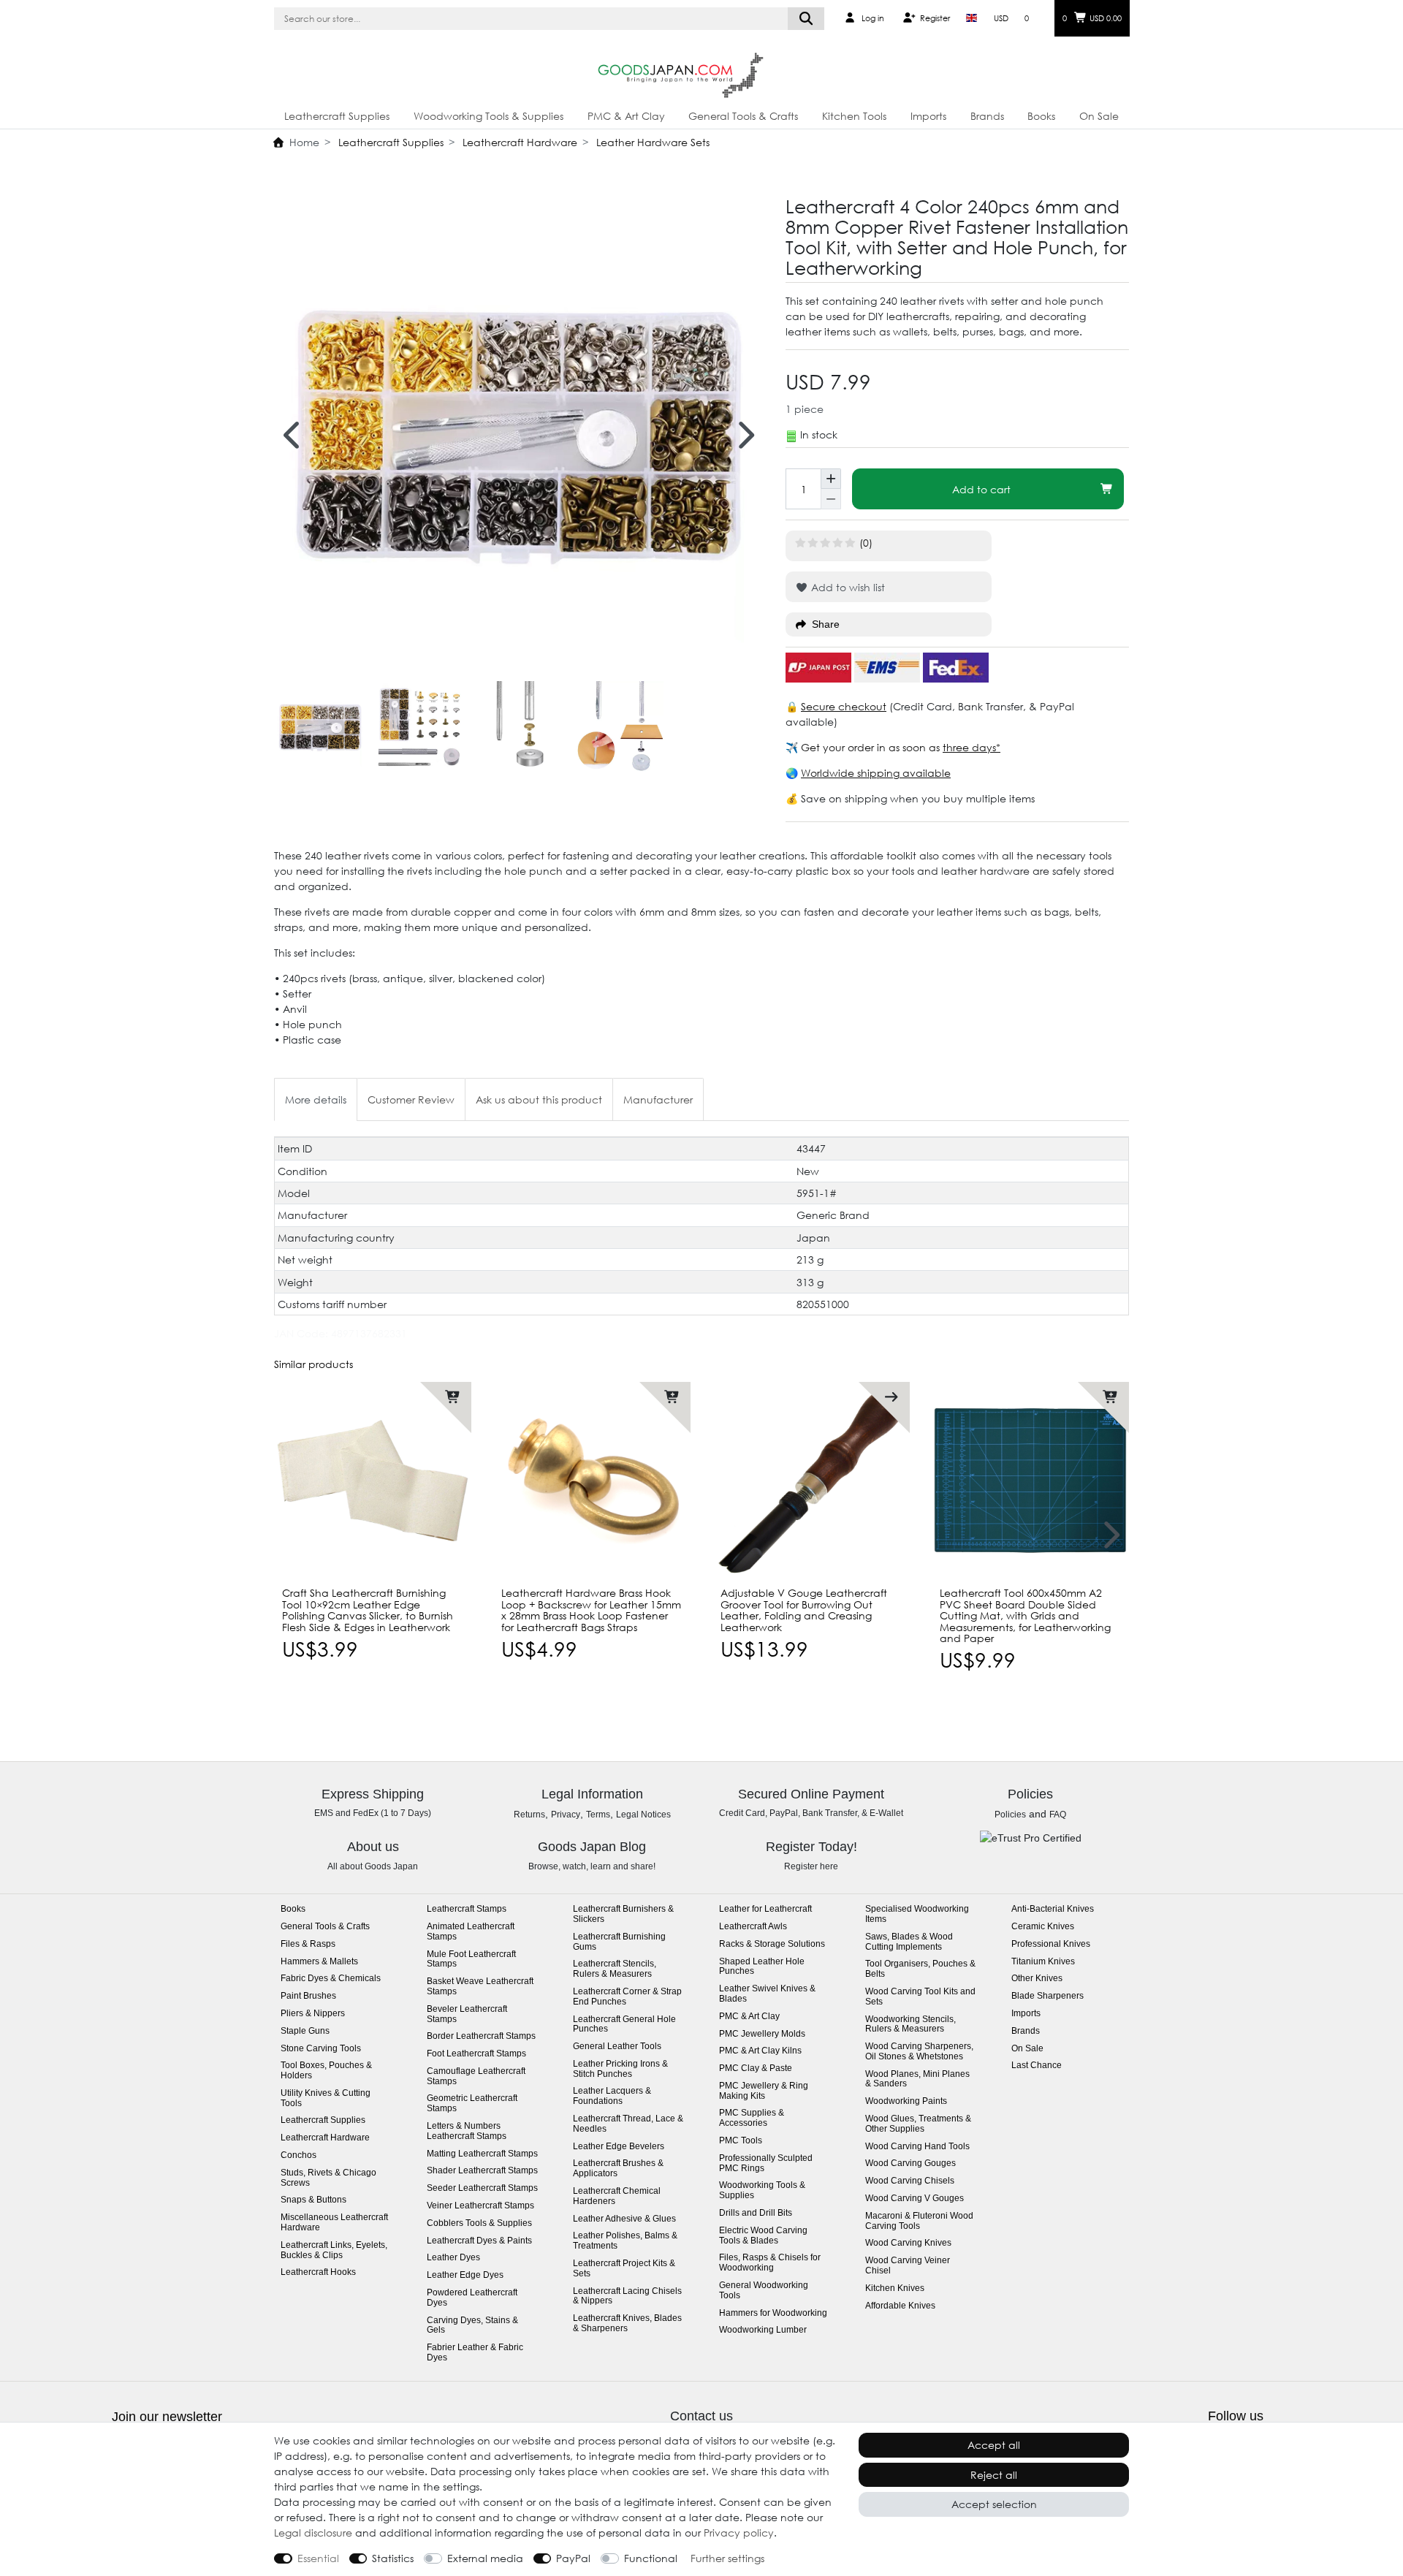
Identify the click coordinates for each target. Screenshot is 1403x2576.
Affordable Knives (900, 2306)
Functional (651, 2558)
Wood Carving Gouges (910, 2163)
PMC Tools (741, 2141)
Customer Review (411, 1099)
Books (1041, 116)
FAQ (1058, 1815)
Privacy (566, 1815)
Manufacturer (658, 1099)
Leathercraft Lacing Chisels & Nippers (627, 2296)
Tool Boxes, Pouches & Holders (326, 2071)
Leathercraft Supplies (337, 116)
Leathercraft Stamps (467, 1909)
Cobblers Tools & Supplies (479, 2223)
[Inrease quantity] (831, 479)
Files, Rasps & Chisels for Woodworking (770, 2263)
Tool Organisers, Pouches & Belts (920, 1969)
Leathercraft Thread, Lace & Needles (628, 2124)
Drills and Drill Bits (756, 2213)
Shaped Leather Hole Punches (762, 1967)
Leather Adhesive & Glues (624, 2219)
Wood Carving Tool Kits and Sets (920, 1997)
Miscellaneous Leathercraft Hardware (334, 2223)
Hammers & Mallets (319, 1962)
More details (316, 1099)
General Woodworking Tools (764, 2291)
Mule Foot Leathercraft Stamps (471, 1960)
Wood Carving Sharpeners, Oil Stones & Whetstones (919, 2052)
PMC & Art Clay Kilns (760, 2051)
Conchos (299, 2155)
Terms (598, 1815)
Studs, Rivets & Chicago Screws (328, 2178)
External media (485, 2558)
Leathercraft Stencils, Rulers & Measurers (615, 1969)
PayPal (573, 2558)
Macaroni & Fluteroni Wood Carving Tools (919, 2221)
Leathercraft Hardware (518, 142)
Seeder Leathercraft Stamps (482, 2188)
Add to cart (981, 489)
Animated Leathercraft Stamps (471, 1932)
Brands (987, 116)
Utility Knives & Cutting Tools (326, 2098)
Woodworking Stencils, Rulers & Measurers (910, 2025)
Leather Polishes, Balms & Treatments (625, 2241)
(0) (866, 543)
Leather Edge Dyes (465, 2275)
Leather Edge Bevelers (619, 2147)
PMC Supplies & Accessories (752, 2118)
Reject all (994, 2475)
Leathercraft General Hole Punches (624, 2025)
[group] (592, 1481)
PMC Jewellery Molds (762, 2034)
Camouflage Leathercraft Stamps (476, 2077)
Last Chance (1037, 2066)
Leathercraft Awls (753, 1927)
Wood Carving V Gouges (915, 2199)
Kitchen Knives (895, 2288)
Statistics (393, 2558)
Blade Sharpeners (1048, 1996)
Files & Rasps (308, 1944)
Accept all (994, 2445)
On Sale (1099, 116)
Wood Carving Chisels (910, 2181)
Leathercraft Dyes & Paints (479, 2241)
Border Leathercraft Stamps (481, 2036)
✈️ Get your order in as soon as (864, 747)
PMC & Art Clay (626, 116)
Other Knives (1037, 1979)
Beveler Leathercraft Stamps (467, 2014)
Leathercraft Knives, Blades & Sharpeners (627, 2324)
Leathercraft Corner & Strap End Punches (627, 1997)
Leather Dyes (453, 2258)
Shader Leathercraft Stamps (482, 2171)
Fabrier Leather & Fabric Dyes (475, 2353)
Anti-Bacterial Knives (1053, 1909)
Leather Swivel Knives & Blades (767, 1994)
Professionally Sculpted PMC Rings (766, 2163)
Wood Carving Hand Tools (917, 2147)
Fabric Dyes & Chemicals (331, 1979)
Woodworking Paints (906, 2101)
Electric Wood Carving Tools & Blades (763, 2236)
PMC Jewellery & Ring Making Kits (764, 2091)
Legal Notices (643, 1815)
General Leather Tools (617, 2047)
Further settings (727, 2558)
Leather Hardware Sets (651, 142)
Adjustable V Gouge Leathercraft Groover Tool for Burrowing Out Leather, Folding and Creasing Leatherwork (804, 1610)
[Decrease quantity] (831, 499)
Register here (811, 1866)
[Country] (972, 18)
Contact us (701, 2416)
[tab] (316, 1099)
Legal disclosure (313, 2533)
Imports (928, 116)
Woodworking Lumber (763, 2330)
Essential (318, 2558)
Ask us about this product (539, 1099)
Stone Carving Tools (321, 2049)
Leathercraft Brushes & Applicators (618, 2169)
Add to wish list (847, 587)
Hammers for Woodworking (773, 2313)
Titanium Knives (1043, 1962)
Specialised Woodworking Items (917, 1914)
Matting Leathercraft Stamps (482, 2154)
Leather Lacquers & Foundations (612, 2096)
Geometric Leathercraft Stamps (472, 2104)
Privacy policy (739, 2533)
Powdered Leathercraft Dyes (472, 2298)
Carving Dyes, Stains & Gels (472, 2326)
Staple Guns (305, 2031)
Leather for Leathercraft (765, 1909)
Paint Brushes (308, 1996)
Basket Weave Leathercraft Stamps (480, 1987)
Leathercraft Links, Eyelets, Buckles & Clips (334, 2250)
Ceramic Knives (1043, 1927)
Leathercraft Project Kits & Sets (624, 2269)
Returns (529, 1815)
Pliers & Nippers (313, 2014)
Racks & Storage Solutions (772, 1944)
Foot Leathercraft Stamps (476, 2054)
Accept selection (994, 2504)
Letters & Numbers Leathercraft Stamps (467, 2131)
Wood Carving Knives (908, 2243)
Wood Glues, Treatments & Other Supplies (918, 2124)
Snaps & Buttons (313, 2200)
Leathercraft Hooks (318, 2272)
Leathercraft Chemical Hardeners (617, 2196)
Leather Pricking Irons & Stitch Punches (620, 2069)
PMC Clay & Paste (756, 2068)
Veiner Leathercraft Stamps (480, 2206)
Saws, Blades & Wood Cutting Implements (909, 1942)
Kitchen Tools (854, 116)
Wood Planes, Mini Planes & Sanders (917, 2079)
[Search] (806, 19)
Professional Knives (1051, 1944)
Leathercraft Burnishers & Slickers (623, 1914)
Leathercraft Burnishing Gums (619, 1942)
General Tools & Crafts (743, 116)
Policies (1010, 1815)
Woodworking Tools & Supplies (488, 116)
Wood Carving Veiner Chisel (908, 2266)
